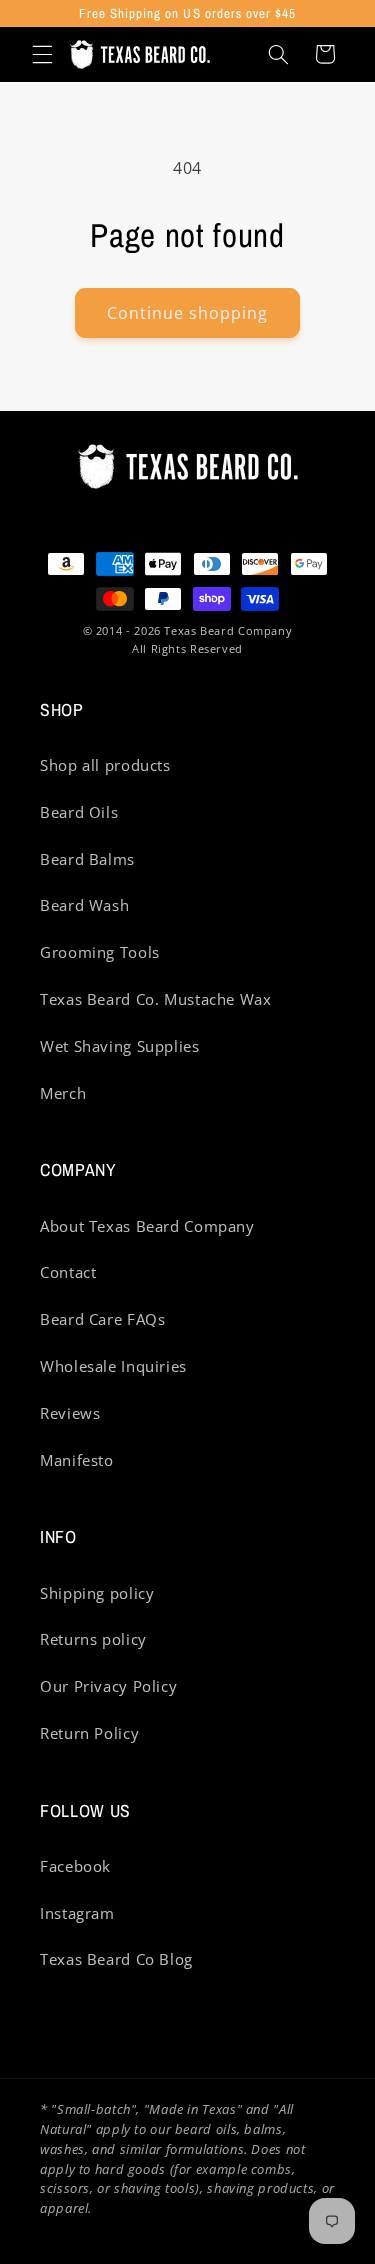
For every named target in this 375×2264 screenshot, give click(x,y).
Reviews (70, 1413)
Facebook (75, 1866)
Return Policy (89, 1733)
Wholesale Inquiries (113, 1366)
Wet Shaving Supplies (120, 1046)
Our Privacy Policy (108, 1686)
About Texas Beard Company (147, 1226)
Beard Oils (79, 812)
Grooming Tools (100, 952)
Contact (68, 1272)
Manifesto (77, 1460)
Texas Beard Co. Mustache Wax (156, 999)
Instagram (77, 1913)
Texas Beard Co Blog (116, 1959)
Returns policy (93, 1639)
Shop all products (105, 765)
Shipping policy (97, 1593)
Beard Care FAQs (102, 1319)
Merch (63, 1093)
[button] (42, 54)
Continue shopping (188, 313)
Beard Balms (87, 859)
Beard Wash (84, 905)
